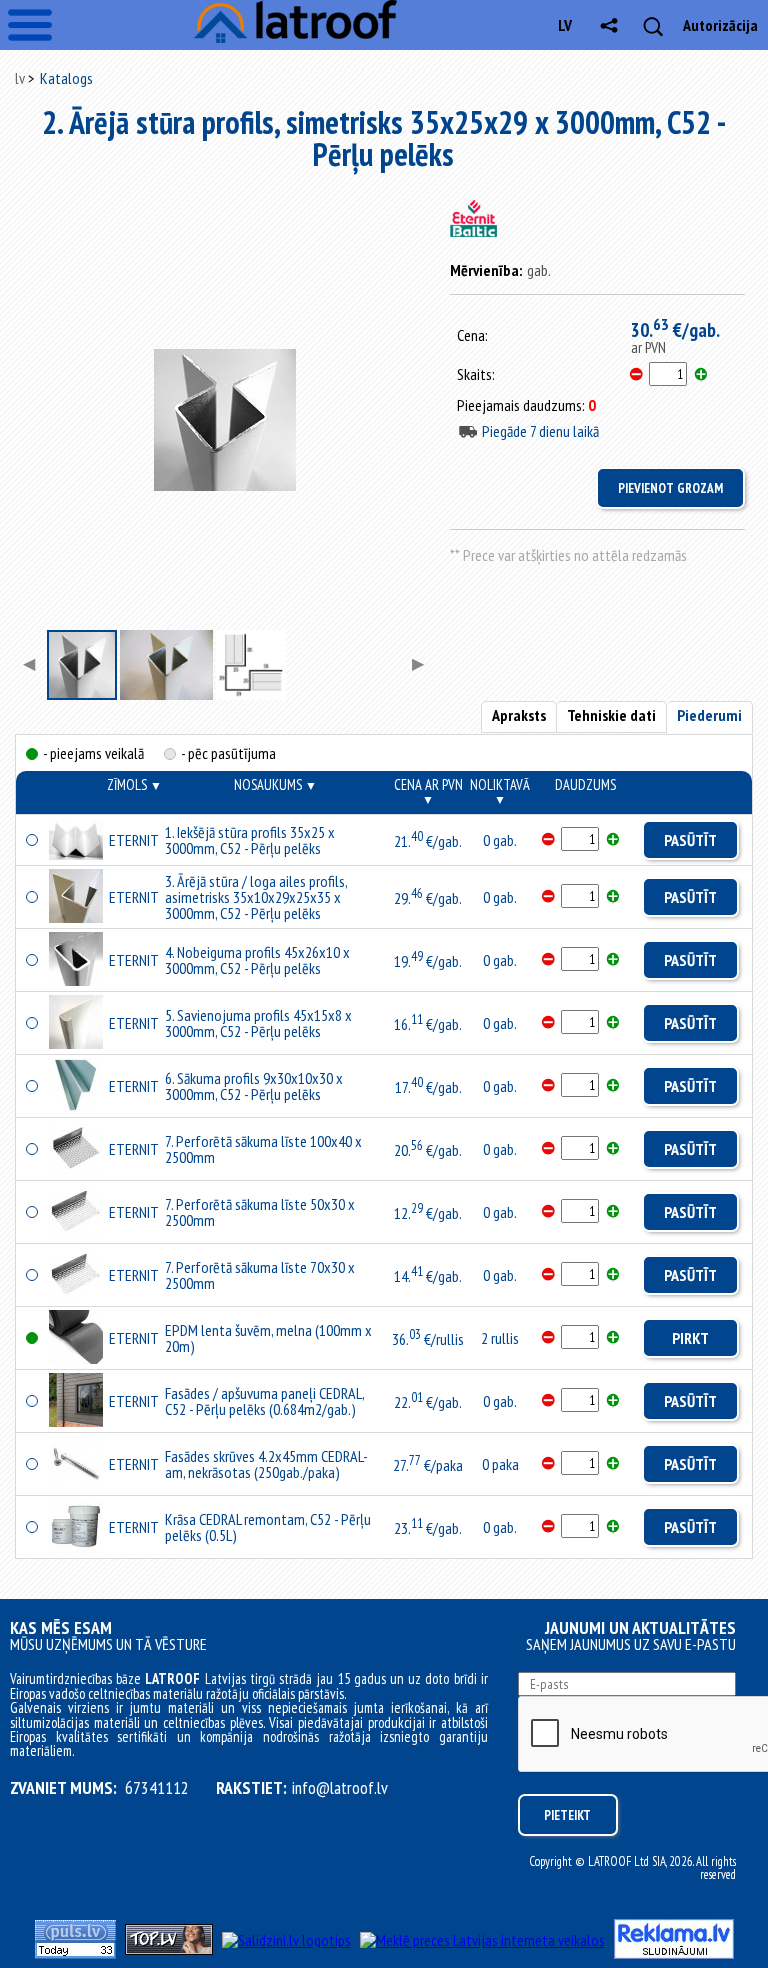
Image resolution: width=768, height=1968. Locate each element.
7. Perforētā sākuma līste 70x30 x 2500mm (260, 1275)
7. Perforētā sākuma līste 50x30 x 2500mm (260, 1212)
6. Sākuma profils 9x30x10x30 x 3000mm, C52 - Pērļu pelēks (254, 1086)
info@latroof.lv (340, 1788)
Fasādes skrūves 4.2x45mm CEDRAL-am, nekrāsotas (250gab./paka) (266, 1464)
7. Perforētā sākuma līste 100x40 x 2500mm (263, 1149)
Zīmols (134, 784)
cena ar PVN (428, 791)
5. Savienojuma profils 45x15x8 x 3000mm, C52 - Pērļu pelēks (258, 1023)
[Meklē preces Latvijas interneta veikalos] (482, 1940)
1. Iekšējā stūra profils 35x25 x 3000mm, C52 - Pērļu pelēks (250, 840)
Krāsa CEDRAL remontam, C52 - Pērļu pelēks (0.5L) (268, 1527)
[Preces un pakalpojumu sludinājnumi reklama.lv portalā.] (674, 1953)
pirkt (690, 1338)
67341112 (157, 1788)
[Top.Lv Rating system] (169, 1949)
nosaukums (275, 784)
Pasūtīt (690, 840)
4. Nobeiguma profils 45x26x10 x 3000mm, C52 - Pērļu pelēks (257, 960)
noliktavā (500, 791)
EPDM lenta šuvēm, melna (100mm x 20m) (268, 1338)
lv (565, 25)
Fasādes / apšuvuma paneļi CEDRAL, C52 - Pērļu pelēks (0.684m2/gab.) (264, 1401)
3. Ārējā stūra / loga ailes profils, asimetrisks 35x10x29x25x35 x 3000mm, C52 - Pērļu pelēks (256, 897)
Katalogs (66, 78)
